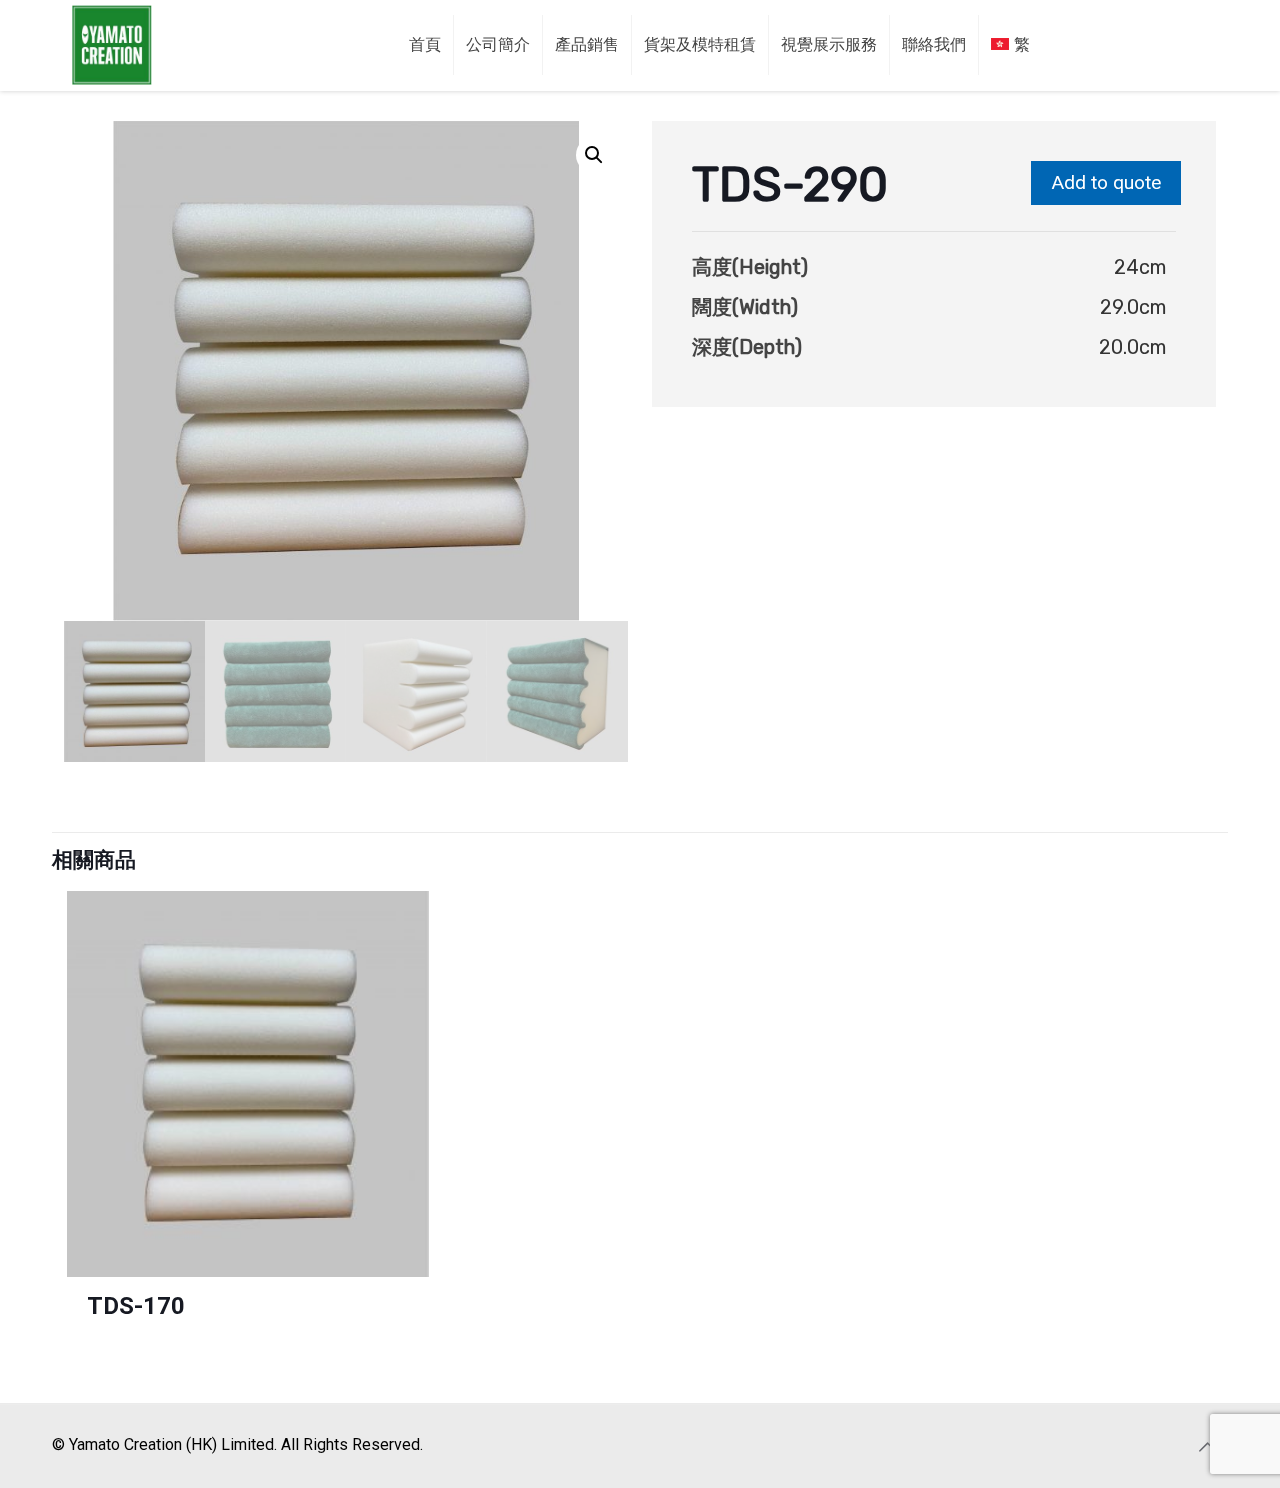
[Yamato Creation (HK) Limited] (112, 45)
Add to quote (1106, 182)
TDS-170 (136, 1306)
